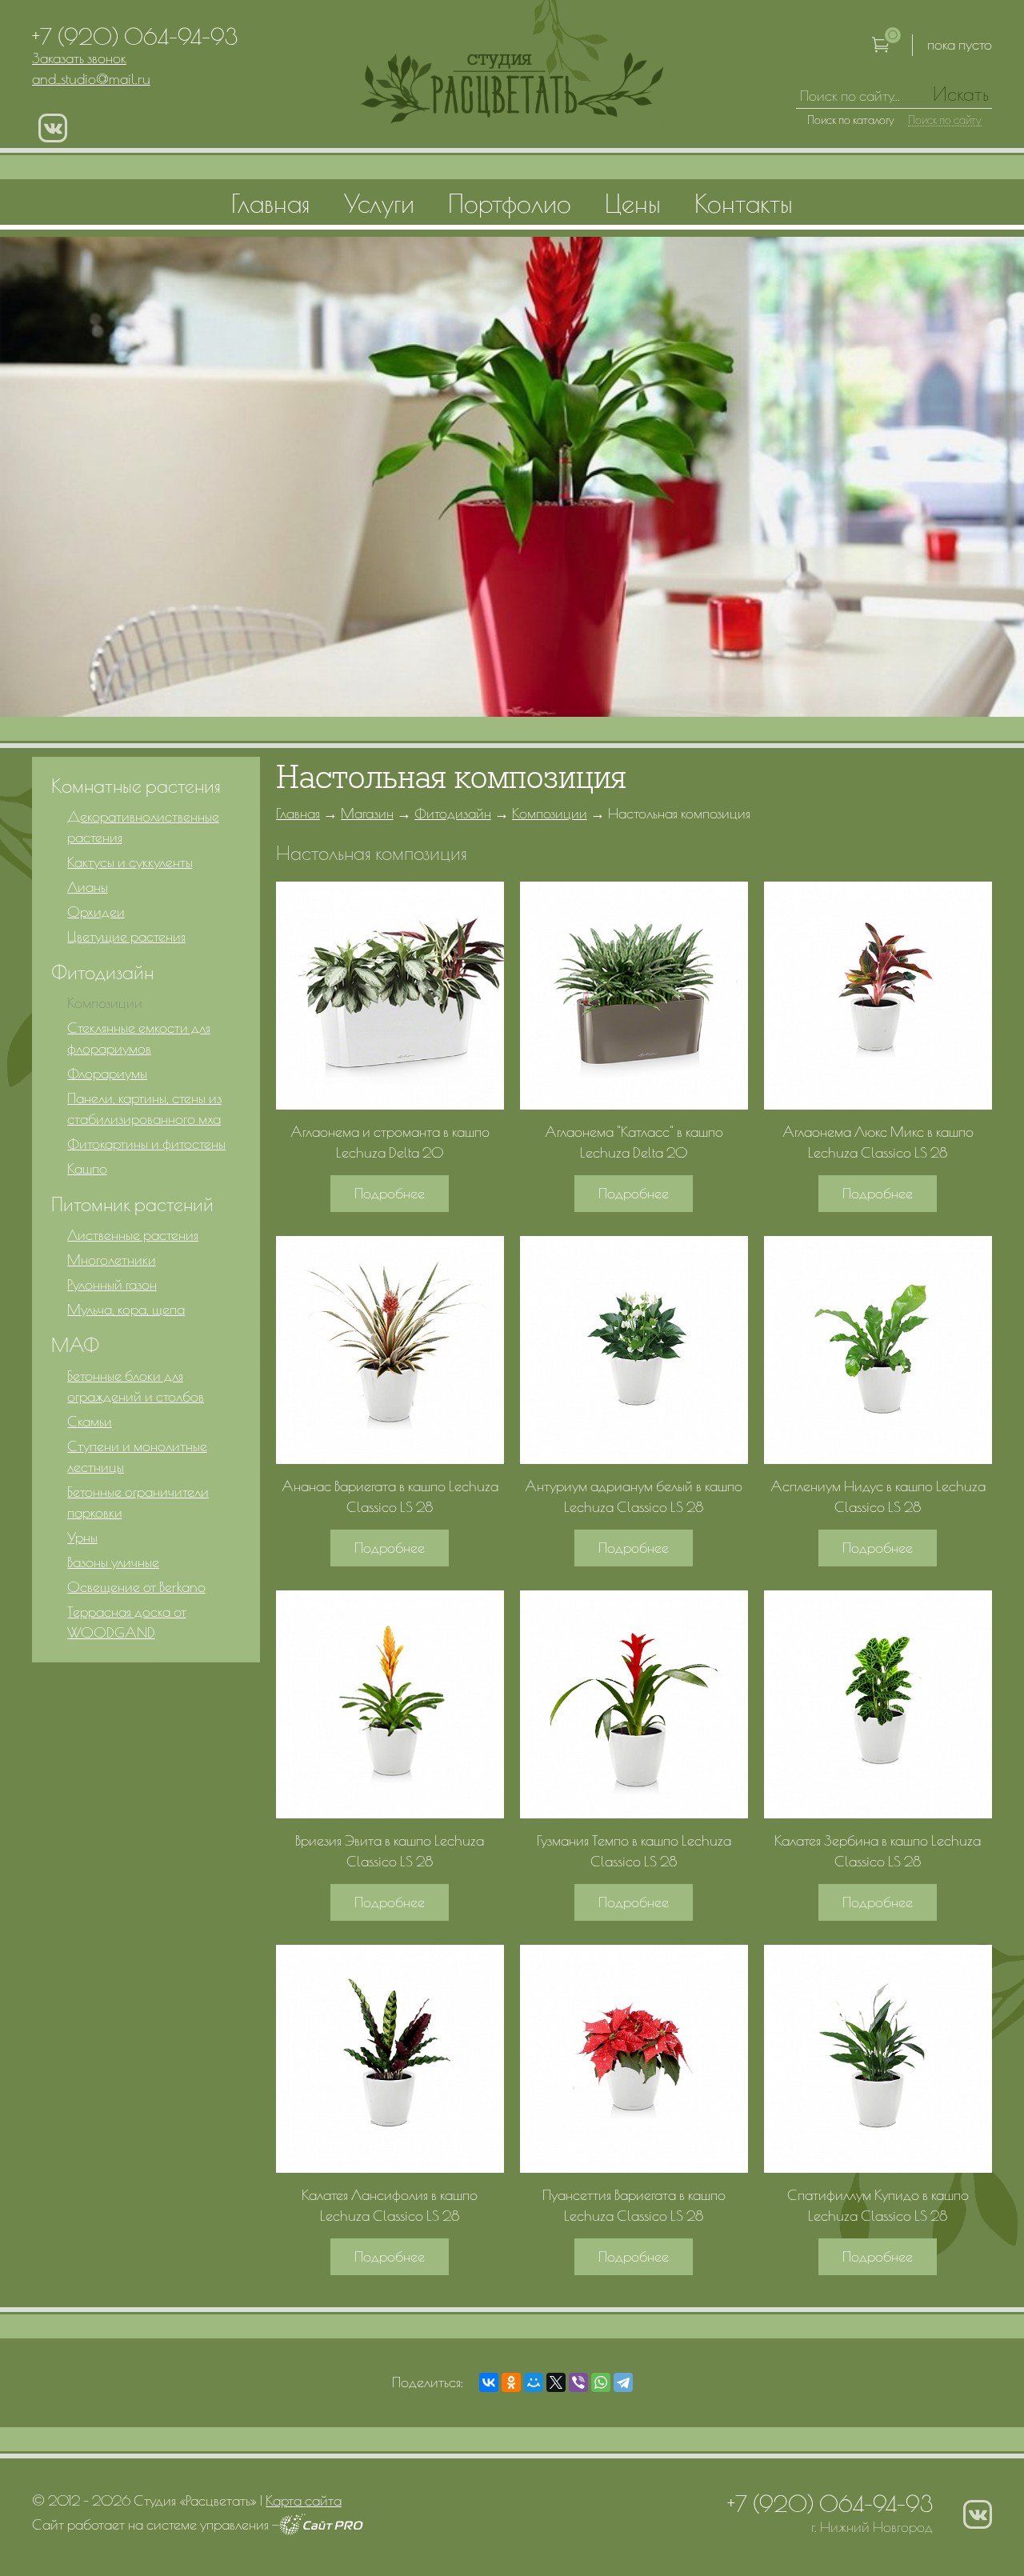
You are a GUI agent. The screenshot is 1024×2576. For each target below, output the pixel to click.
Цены (633, 203)
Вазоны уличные (113, 1562)
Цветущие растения (126, 936)
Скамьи (90, 1421)
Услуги (379, 203)
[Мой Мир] (534, 2382)
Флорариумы (107, 1073)
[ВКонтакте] (489, 2382)
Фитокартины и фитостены (146, 1144)
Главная (298, 813)
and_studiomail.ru (91, 79)
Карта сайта (304, 2500)
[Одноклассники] (511, 2382)
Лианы (88, 887)
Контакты (744, 203)
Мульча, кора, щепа (126, 1309)
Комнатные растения (136, 786)
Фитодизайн (453, 813)
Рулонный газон (112, 1284)
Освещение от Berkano (136, 1587)
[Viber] (578, 2382)
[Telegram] (623, 2382)
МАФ (75, 1345)
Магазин (367, 813)
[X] (556, 2382)
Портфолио (510, 203)
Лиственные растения (133, 1235)
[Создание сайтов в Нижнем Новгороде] (321, 2530)
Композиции (550, 813)
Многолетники (112, 1260)
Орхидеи (96, 912)
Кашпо (87, 1168)
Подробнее (390, 1193)
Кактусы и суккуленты (130, 862)
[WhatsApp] (601, 2382)
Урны (82, 1537)
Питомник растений (132, 1204)
